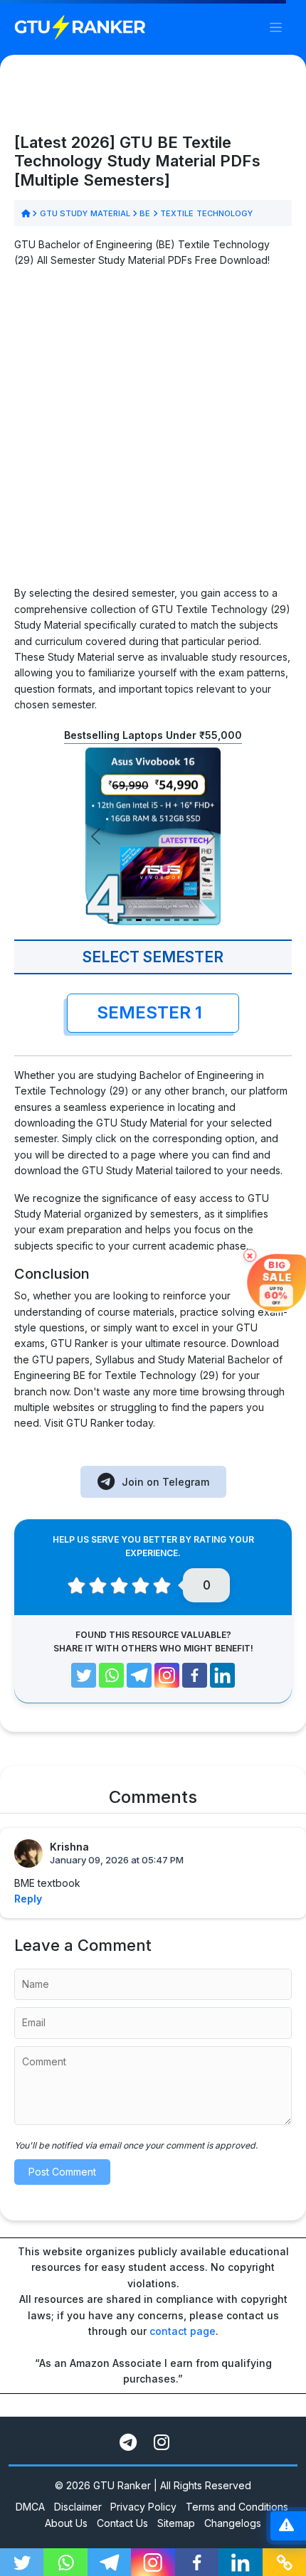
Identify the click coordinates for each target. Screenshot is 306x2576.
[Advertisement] (153, 432)
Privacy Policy (143, 2507)
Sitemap (176, 2523)
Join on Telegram (165, 1482)
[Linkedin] (222, 1675)
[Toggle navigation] (276, 27)
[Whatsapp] (111, 1675)
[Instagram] (167, 1675)
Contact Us (122, 2523)
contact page (183, 2331)
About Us (66, 2523)
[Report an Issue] (286, 2526)
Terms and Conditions (237, 2507)
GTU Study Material (85, 213)
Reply (28, 1899)
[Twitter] (84, 1675)
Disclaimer (78, 2507)
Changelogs (233, 2523)
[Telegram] (139, 1675)
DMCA (30, 2507)
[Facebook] (195, 1675)
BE (145, 213)
